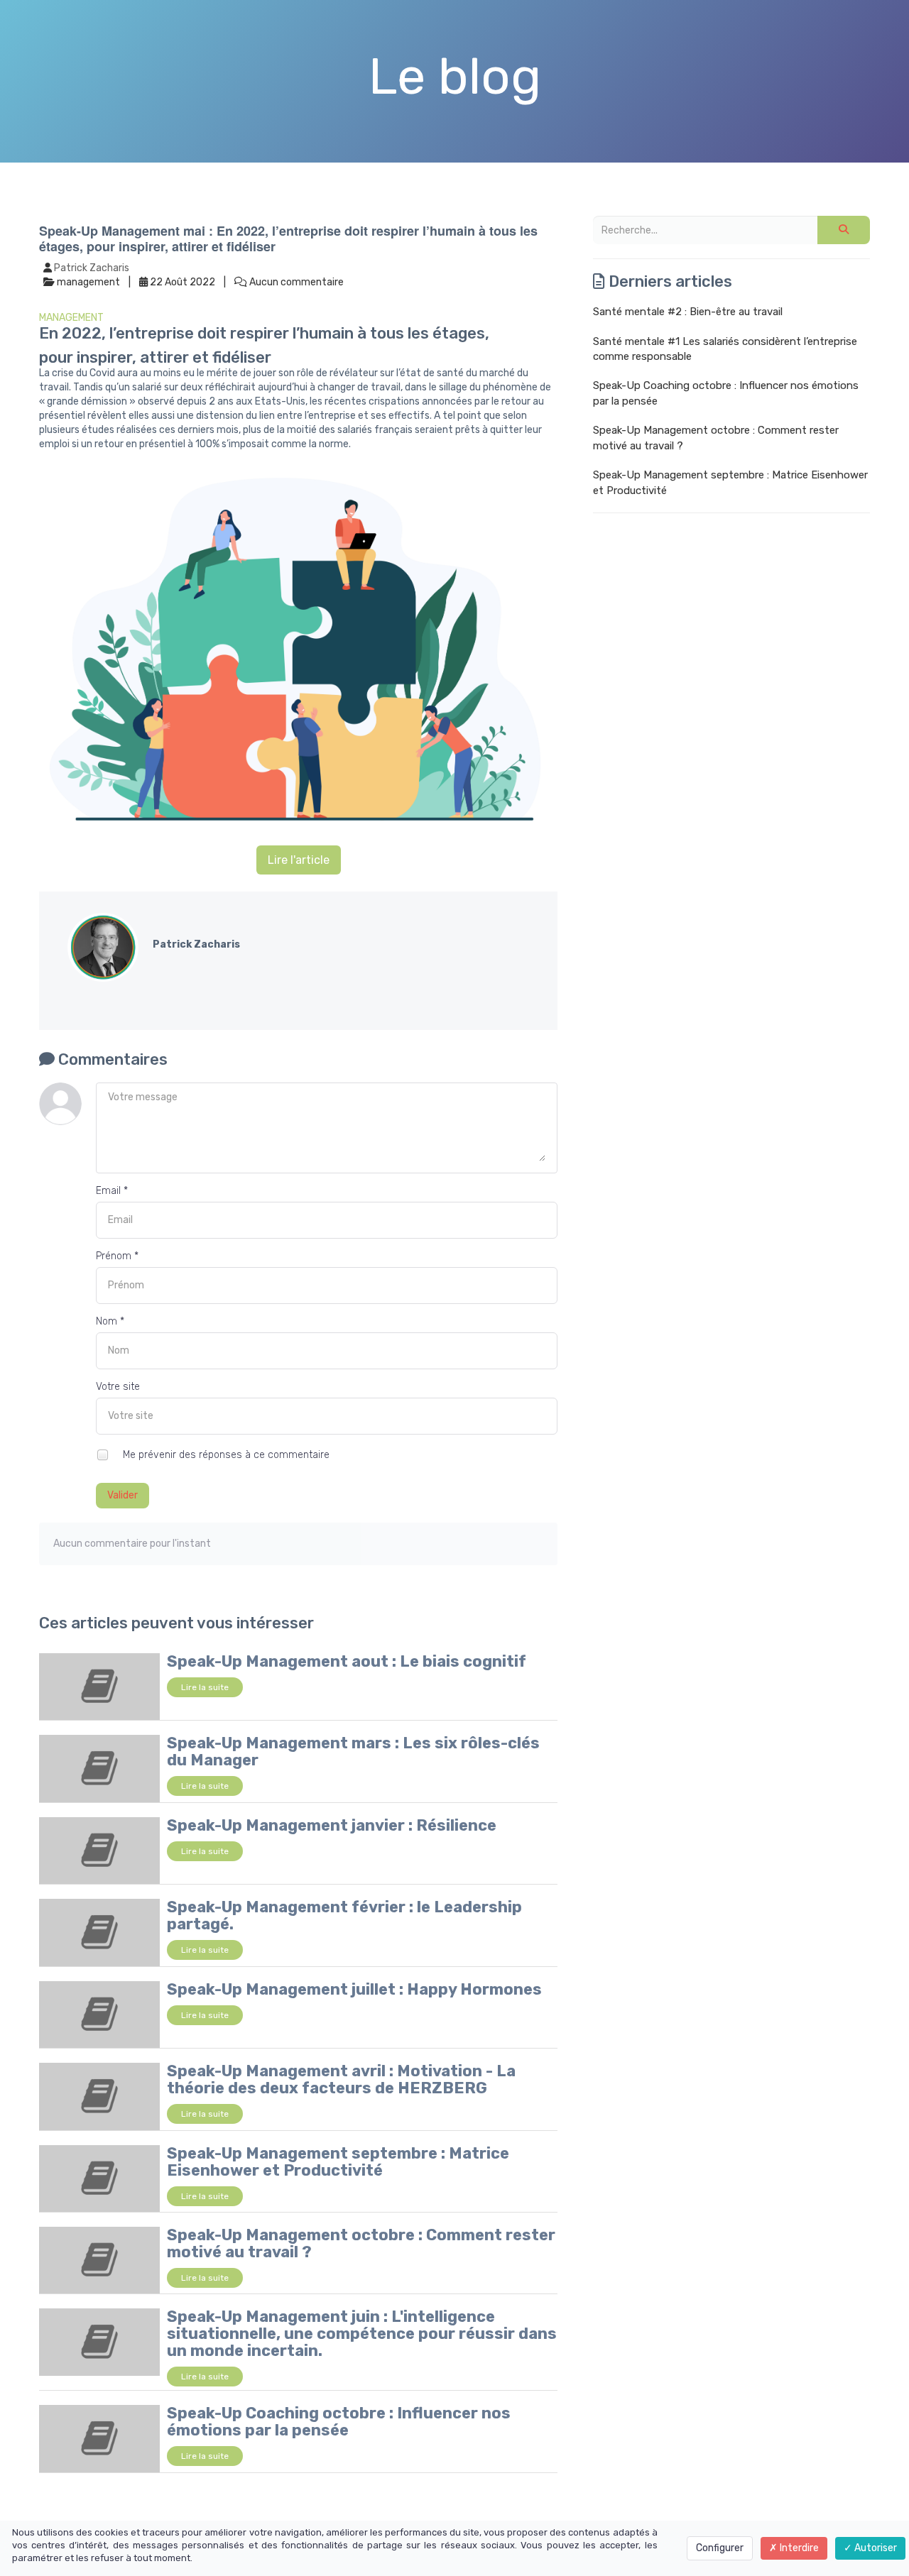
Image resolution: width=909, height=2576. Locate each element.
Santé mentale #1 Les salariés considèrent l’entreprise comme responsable (725, 349)
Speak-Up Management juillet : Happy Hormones (354, 1989)
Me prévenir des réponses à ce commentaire (225, 1454)
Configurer (720, 2548)
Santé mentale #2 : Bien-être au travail (688, 312)
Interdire (798, 2548)
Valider (123, 1495)
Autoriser (875, 2548)
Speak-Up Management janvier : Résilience (332, 1825)
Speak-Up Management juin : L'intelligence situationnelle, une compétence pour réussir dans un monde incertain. (362, 2334)
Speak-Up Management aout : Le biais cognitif (347, 1661)
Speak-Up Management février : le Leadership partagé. (344, 1915)
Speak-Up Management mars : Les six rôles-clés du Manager (353, 1752)
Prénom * (117, 1256)
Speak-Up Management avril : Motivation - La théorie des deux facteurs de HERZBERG (341, 2079)
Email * (112, 1191)
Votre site (118, 1387)
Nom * (110, 1321)
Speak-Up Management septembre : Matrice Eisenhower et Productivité (338, 2162)
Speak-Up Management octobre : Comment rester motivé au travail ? (361, 2243)
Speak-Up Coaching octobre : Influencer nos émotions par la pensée (339, 2422)
